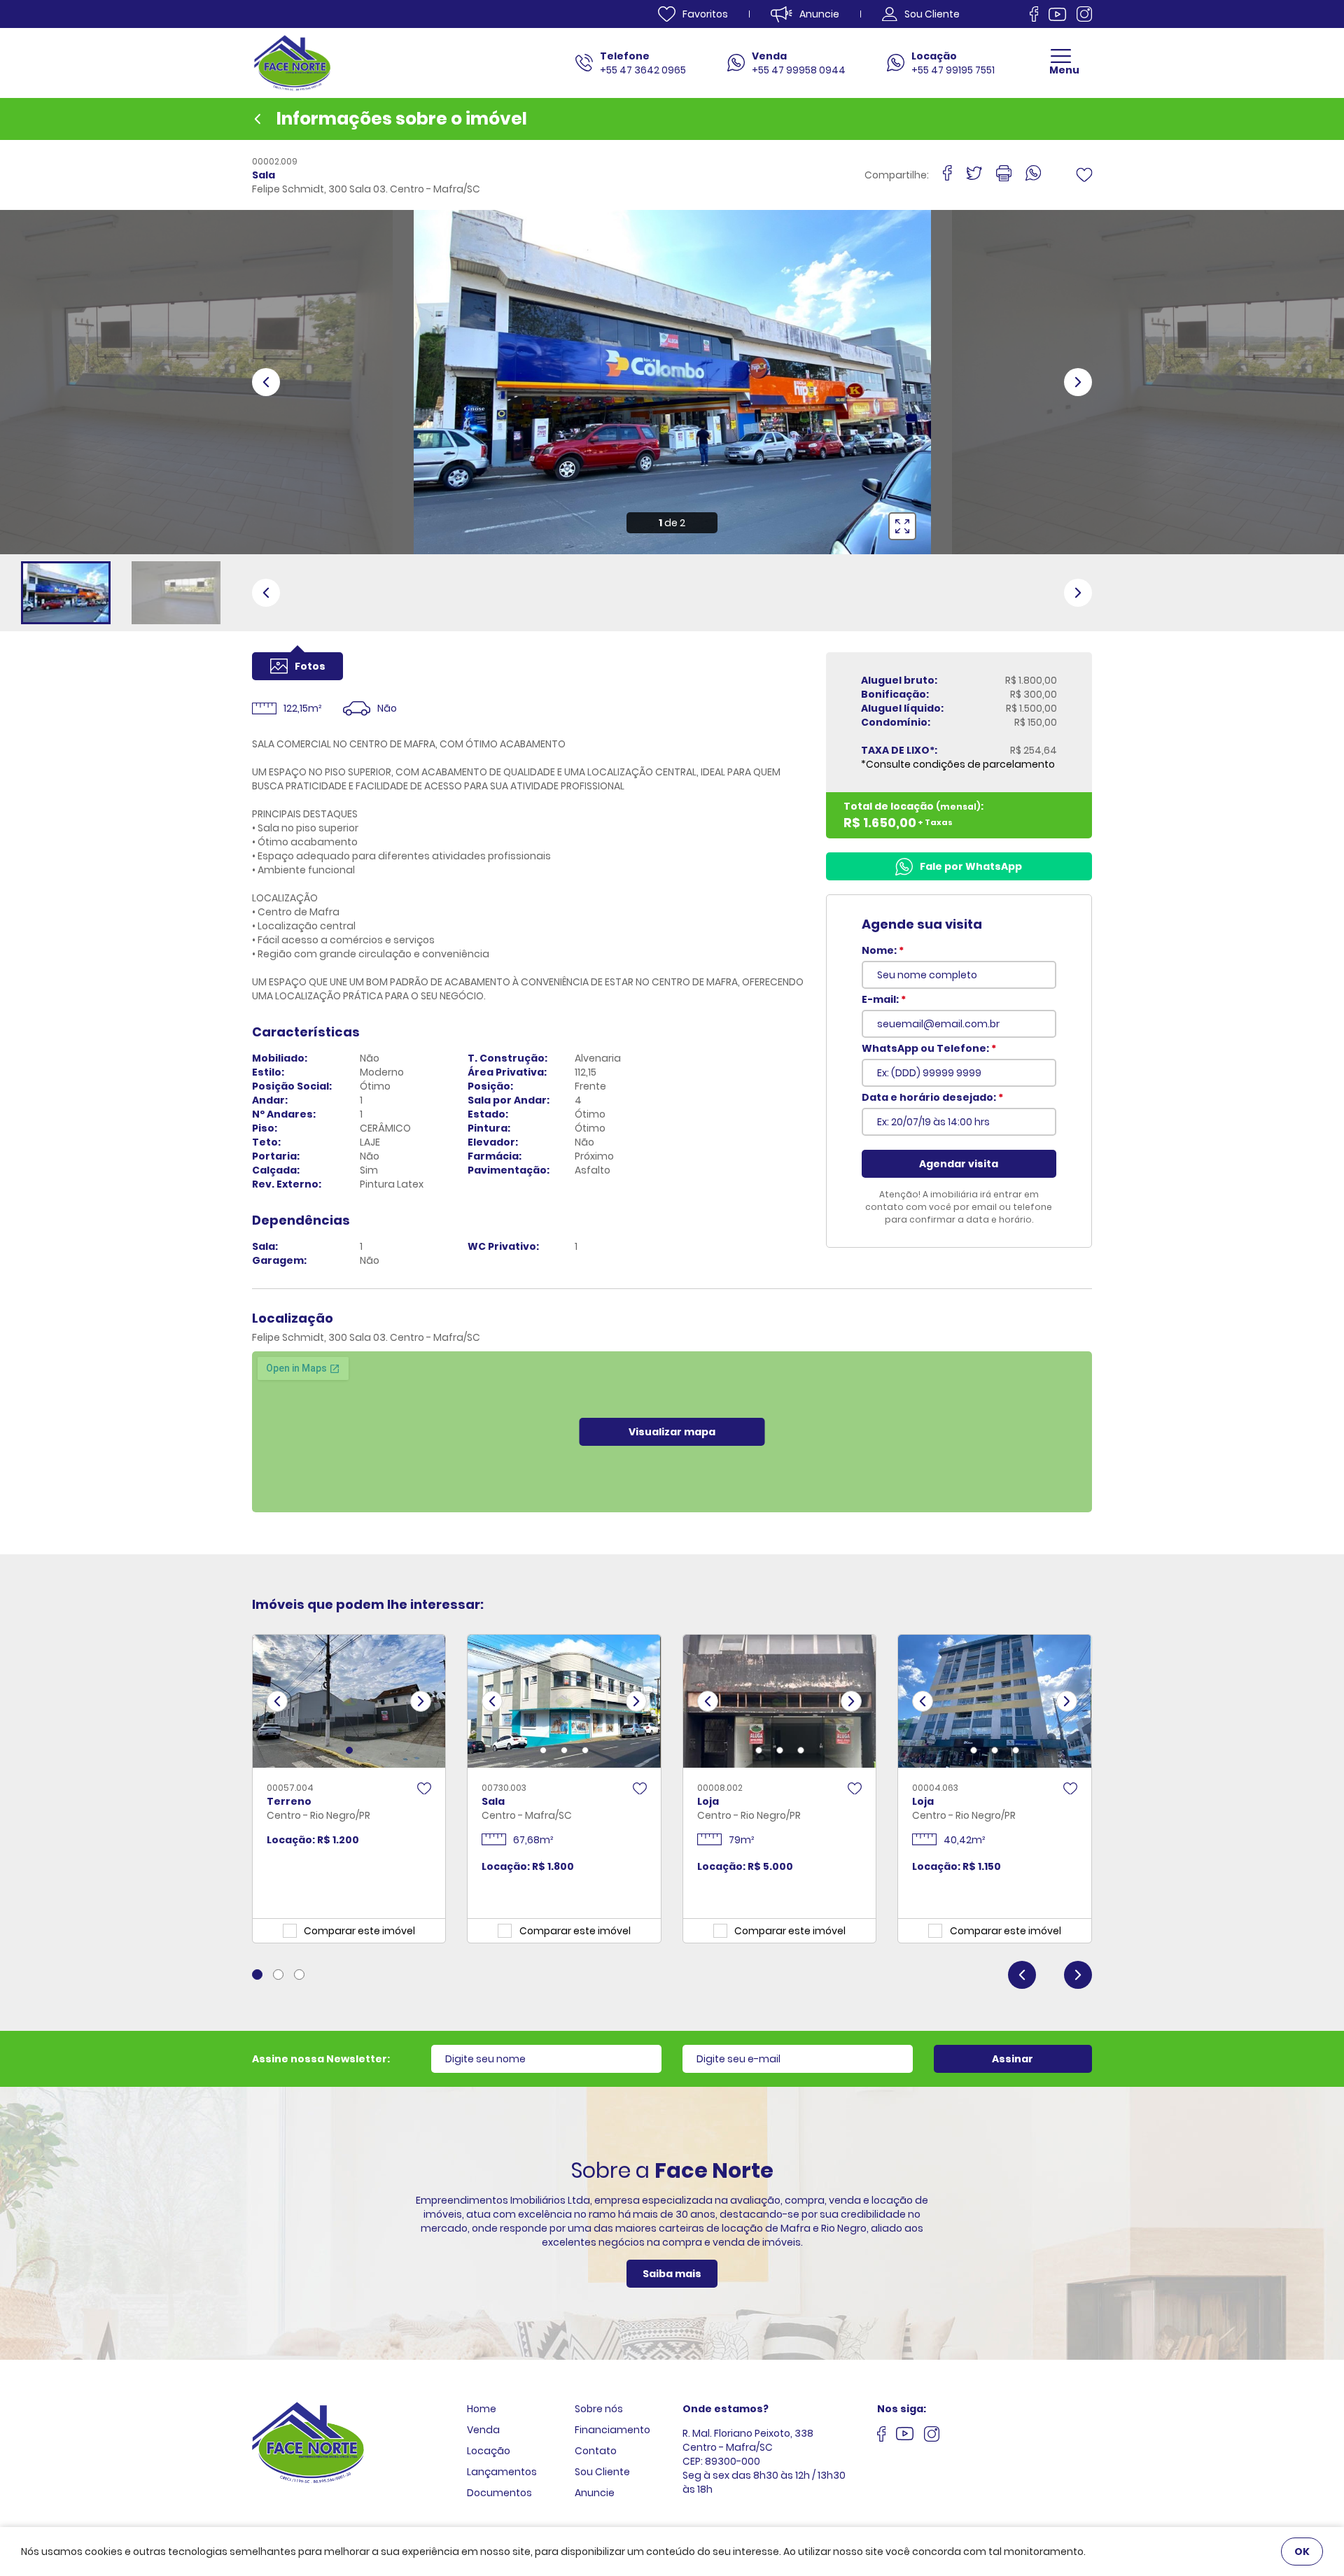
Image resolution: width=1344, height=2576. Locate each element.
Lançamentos (502, 2472)
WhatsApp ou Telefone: (929, 1048)
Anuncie (595, 2493)
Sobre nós (599, 2409)
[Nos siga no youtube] (905, 2435)
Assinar (1013, 2059)
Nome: (883, 950)
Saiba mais (672, 2274)
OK (1302, 2552)
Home (482, 2409)
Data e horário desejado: (932, 1097)
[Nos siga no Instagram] (1084, 14)
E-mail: (884, 999)
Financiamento (612, 2430)
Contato (596, 2451)
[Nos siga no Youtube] (1057, 14)
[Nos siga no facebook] (1034, 14)
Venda (483, 2430)
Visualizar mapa (672, 1432)
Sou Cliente (602, 2472)
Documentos (499, 2493)
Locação (489, 2451)
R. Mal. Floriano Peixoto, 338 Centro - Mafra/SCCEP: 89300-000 (748, 2447)
